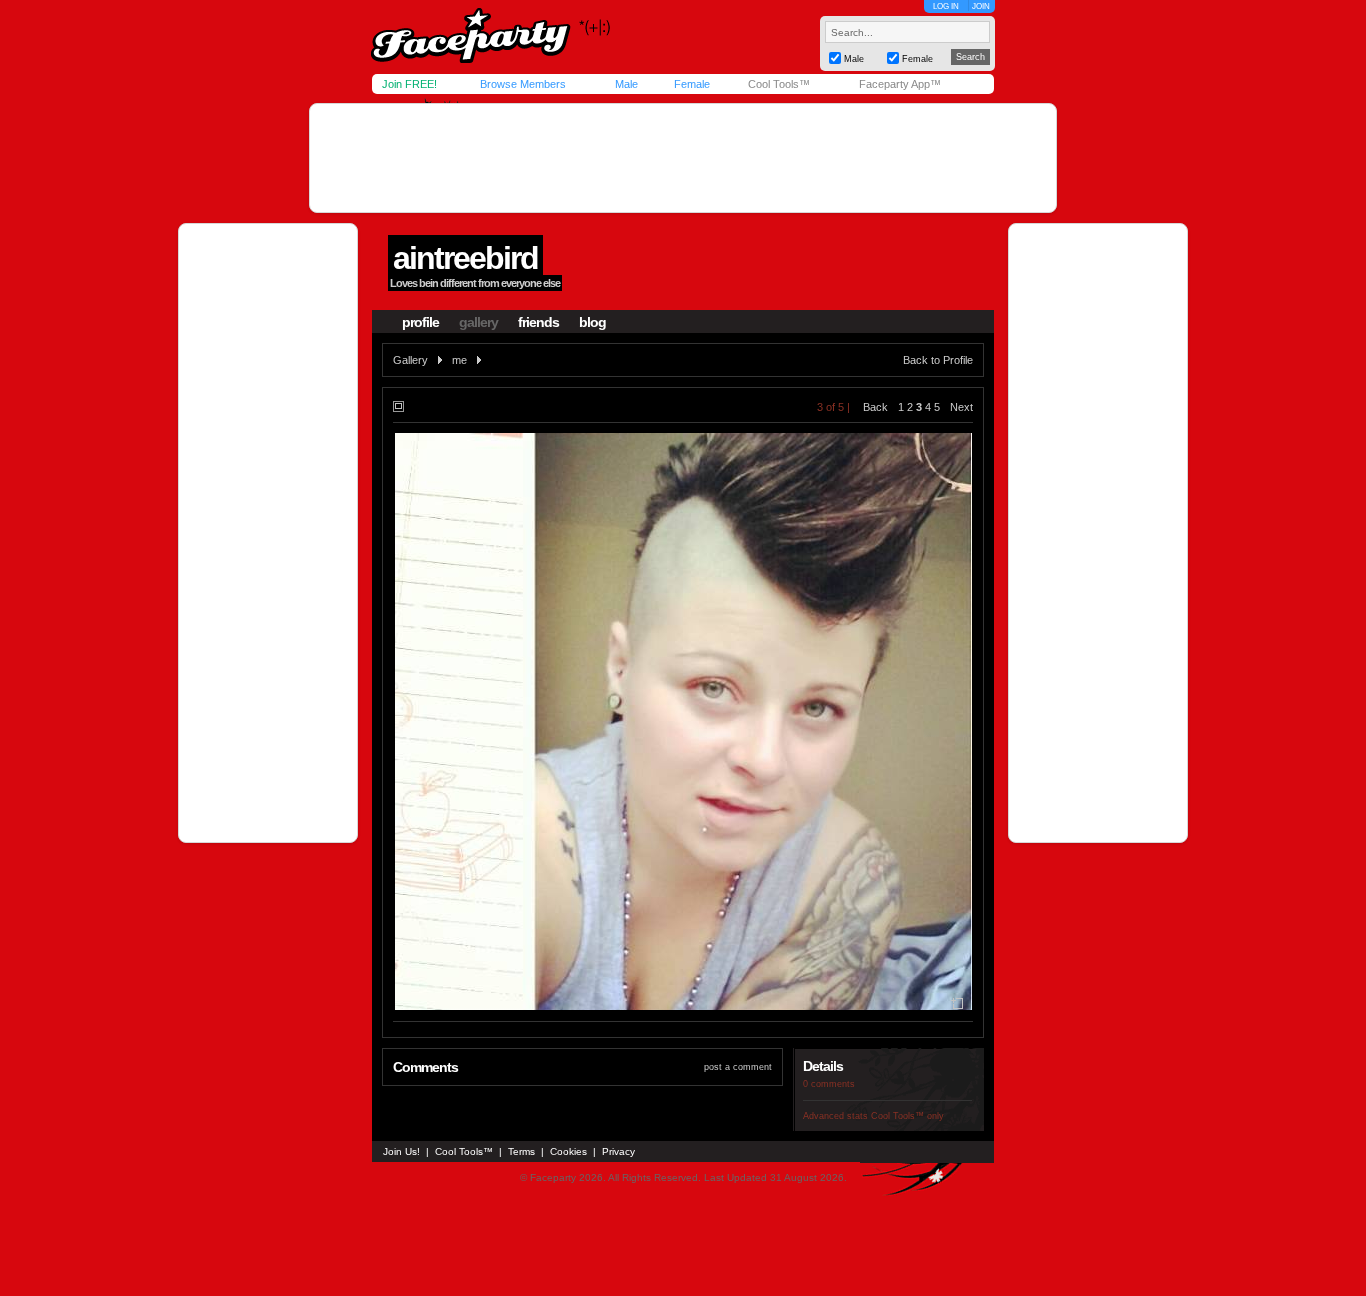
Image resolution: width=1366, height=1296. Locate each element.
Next (961, 407)
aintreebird (465, 258)
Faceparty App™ (900, 84)
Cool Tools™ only (907, 1116)
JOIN (981, 6)
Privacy (618, 1151)
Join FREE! (409, 84)
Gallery (410, 360)
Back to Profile (938, 360)
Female (692, 84)
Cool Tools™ (779, 84)
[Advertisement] (683, 158)
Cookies (568, 1151)
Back (875, 407)
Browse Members (523, 84)
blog (592, 322)
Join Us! (401, 1151)
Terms (521, 1151)
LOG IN (946, 6)
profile (420, 322)
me (459, 360)
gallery (478, 322)
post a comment (738, 1067)
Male (626, 84)
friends (538, 322)
